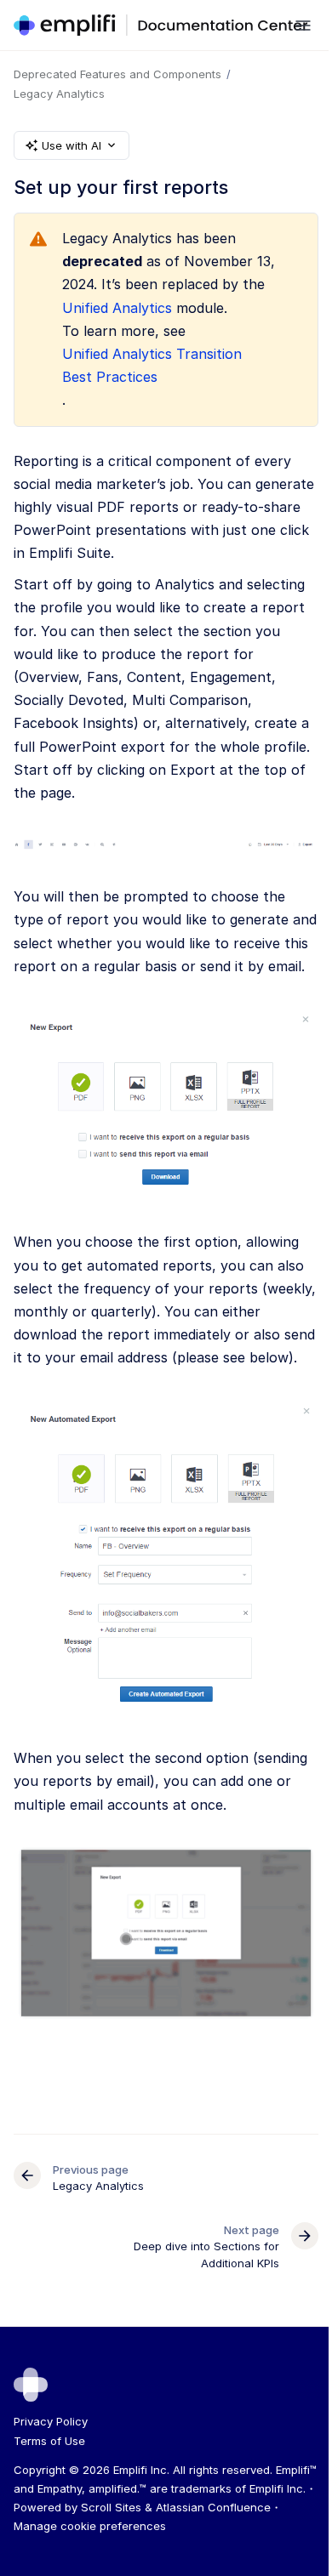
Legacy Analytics (59, 94)
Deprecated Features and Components (117, 74)
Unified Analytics (117, 308)
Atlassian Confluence (213, 2507)
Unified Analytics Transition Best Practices (152, 365)
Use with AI (72, 145)
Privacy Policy (51, 2421)
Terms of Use (49, 2441)
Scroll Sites (111, 2507)
